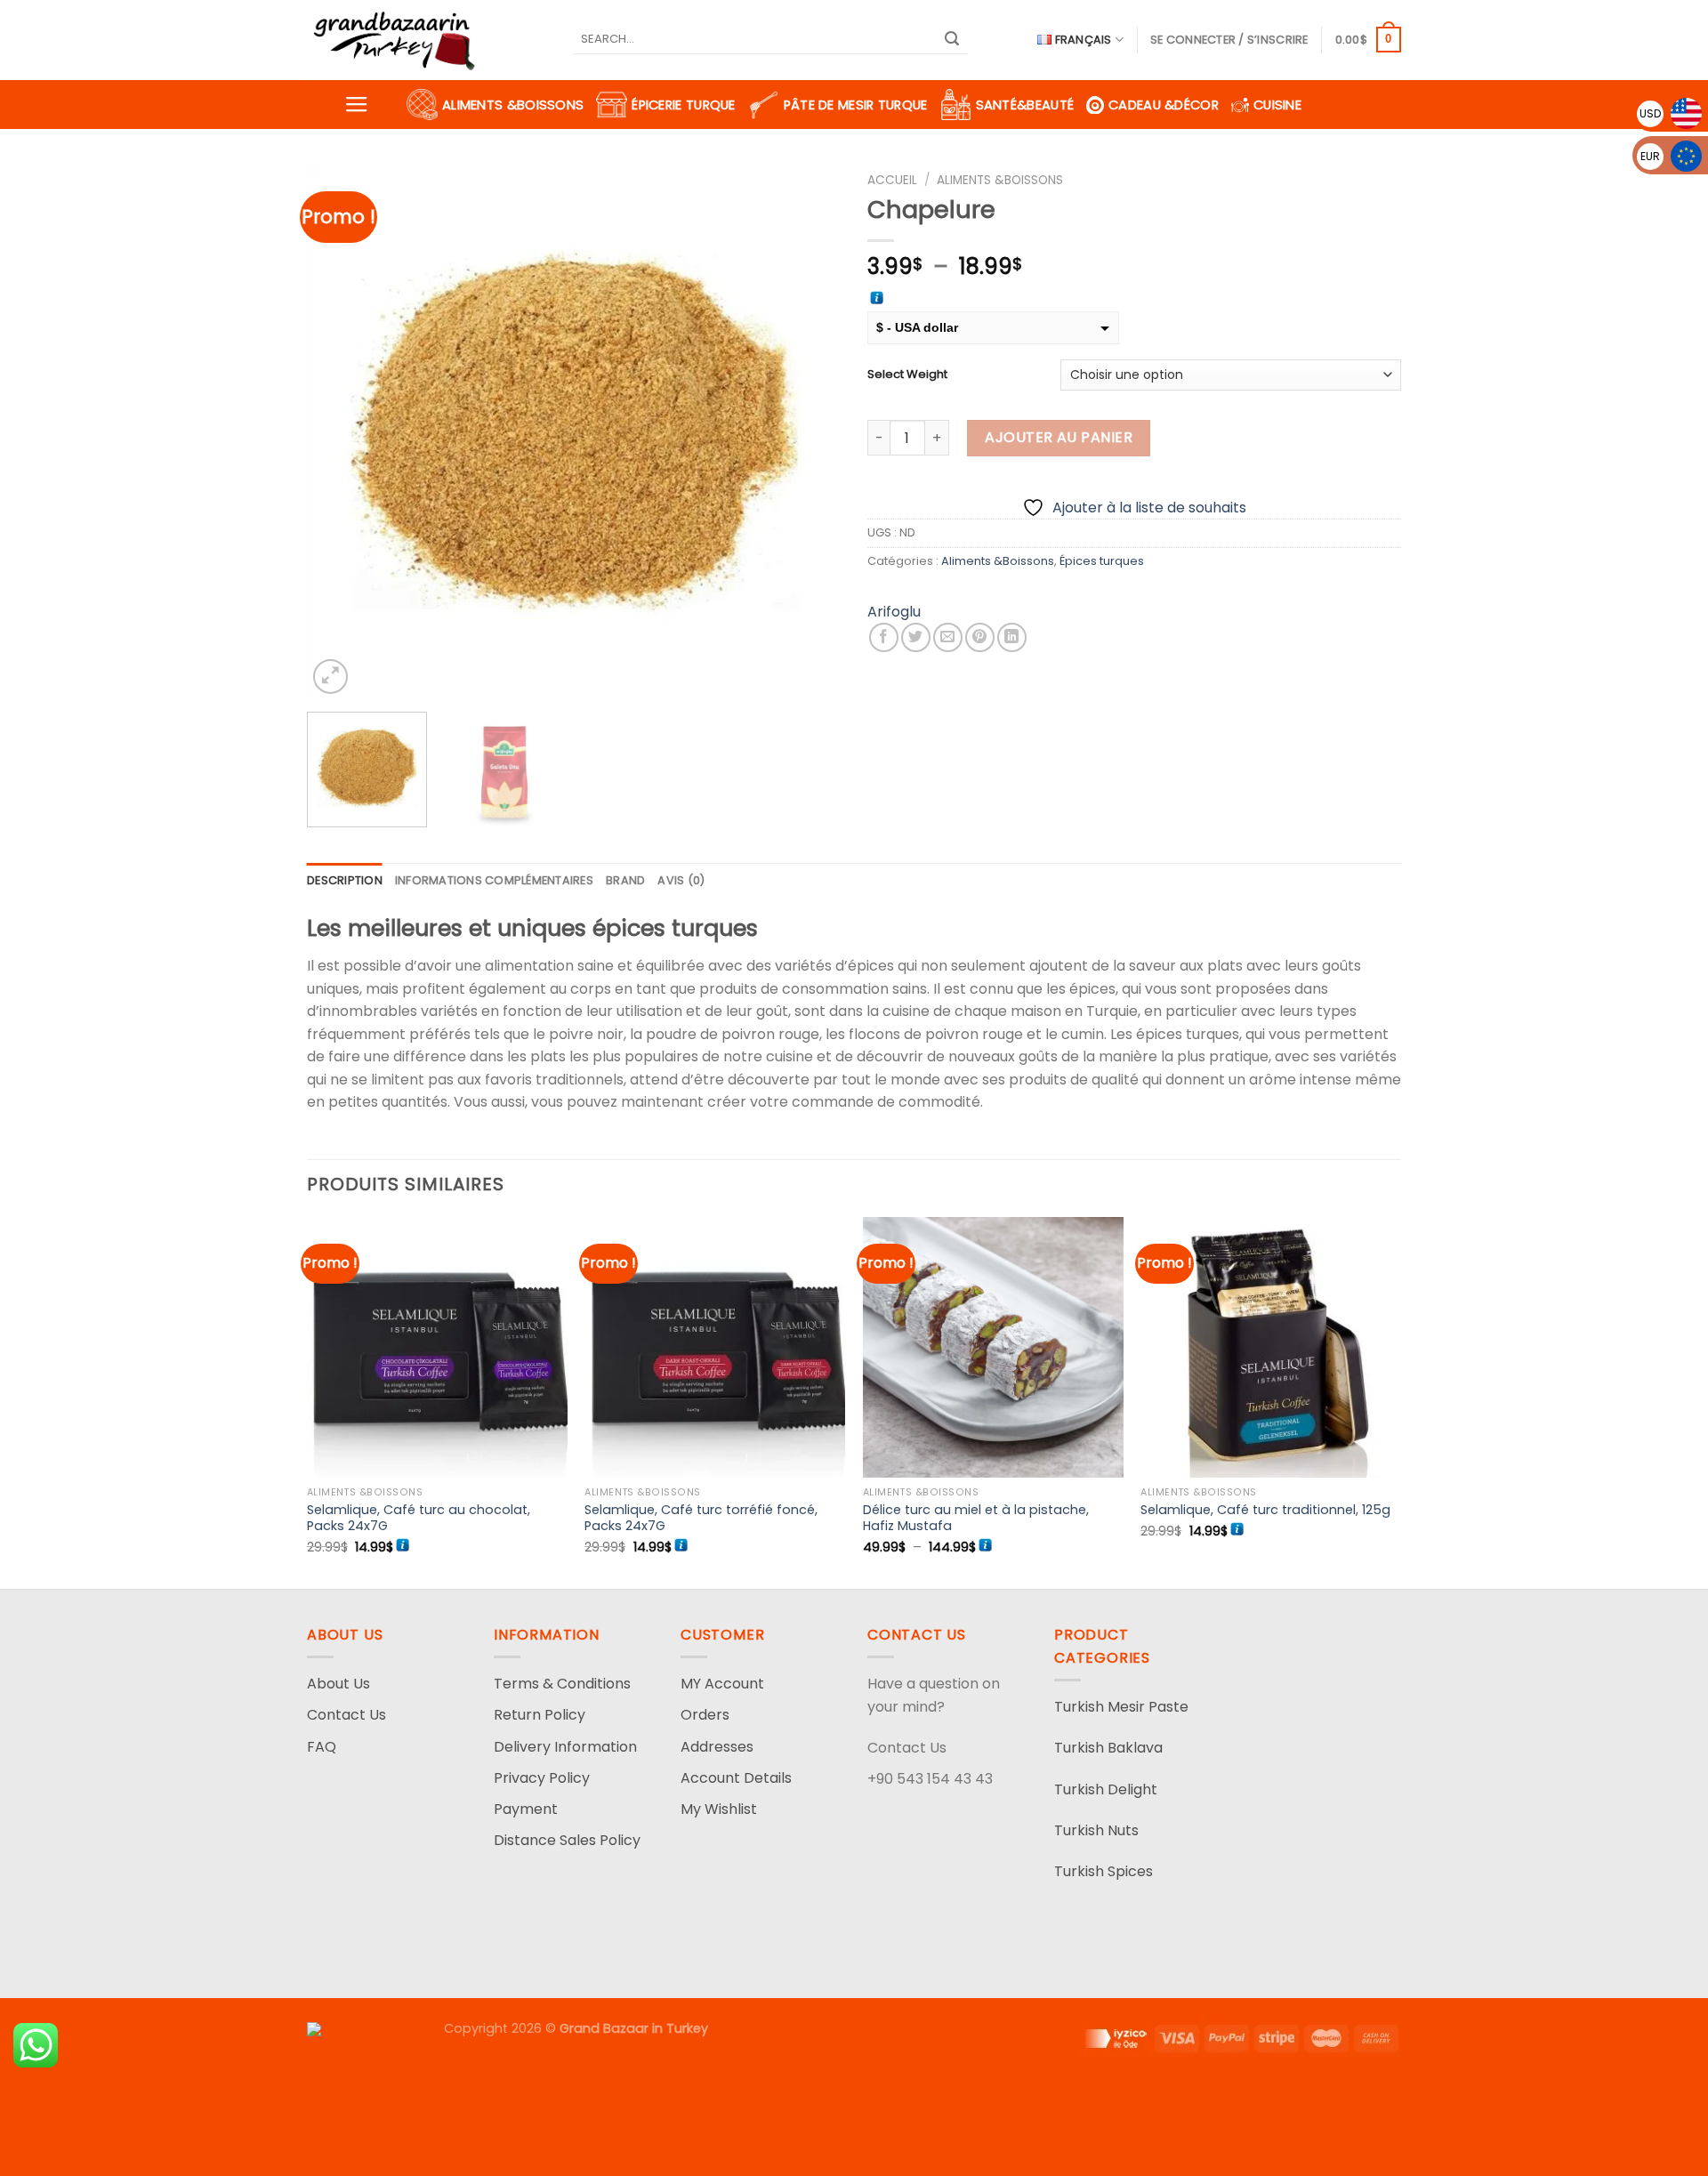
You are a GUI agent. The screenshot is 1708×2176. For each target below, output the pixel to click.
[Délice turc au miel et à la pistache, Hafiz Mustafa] (993, 1347)
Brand (625, 880)
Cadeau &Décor (1164, 105)
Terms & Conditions (562, 1684)
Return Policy (540, 1715)
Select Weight (907, 375)
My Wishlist (719, 1809)
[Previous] (340, 431)
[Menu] (357, 105)
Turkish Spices (1104, 1871)
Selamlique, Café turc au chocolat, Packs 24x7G (419, 1518)
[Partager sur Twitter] (916, 637)
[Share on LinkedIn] (1012, 637)
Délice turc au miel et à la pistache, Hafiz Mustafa (976, 1518)
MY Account (722, 1684)
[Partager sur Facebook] (884, 637)
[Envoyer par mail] (948, 637)
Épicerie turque (683, 105)
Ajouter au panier (1059, 437)
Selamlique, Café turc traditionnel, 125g (1265, 1510)
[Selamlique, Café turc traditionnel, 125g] (1271, 1347)
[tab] (345, 881)
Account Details (736, 1778)
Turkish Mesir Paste (1121, 1707)
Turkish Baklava (1108, 1748)
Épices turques (1102, 561)
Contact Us (346, 1715)
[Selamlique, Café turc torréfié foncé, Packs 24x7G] (715, 1347)
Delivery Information (565, 1747)
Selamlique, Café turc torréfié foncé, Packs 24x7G (701, 1518)
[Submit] (952, 40)
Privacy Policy (542, 1778)
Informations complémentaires (494, 880)
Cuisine (1277, 105)
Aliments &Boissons (513, 105)
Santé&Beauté (1025, 105)
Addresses (717, 1747)
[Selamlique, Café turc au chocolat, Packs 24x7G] (437, 1347)
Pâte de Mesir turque (856, 105)
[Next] (808, 431)
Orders (705, 1715)
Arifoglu (894, 612)
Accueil (892, 180)
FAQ (322, 1747)
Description (345, 880)
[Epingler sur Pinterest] (980, 637)
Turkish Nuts (1096, 1830)
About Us (338, 1684)
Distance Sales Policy (567, 1840)
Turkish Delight (1106, 1789)
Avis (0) (681, 880)
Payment (526, 1809)
